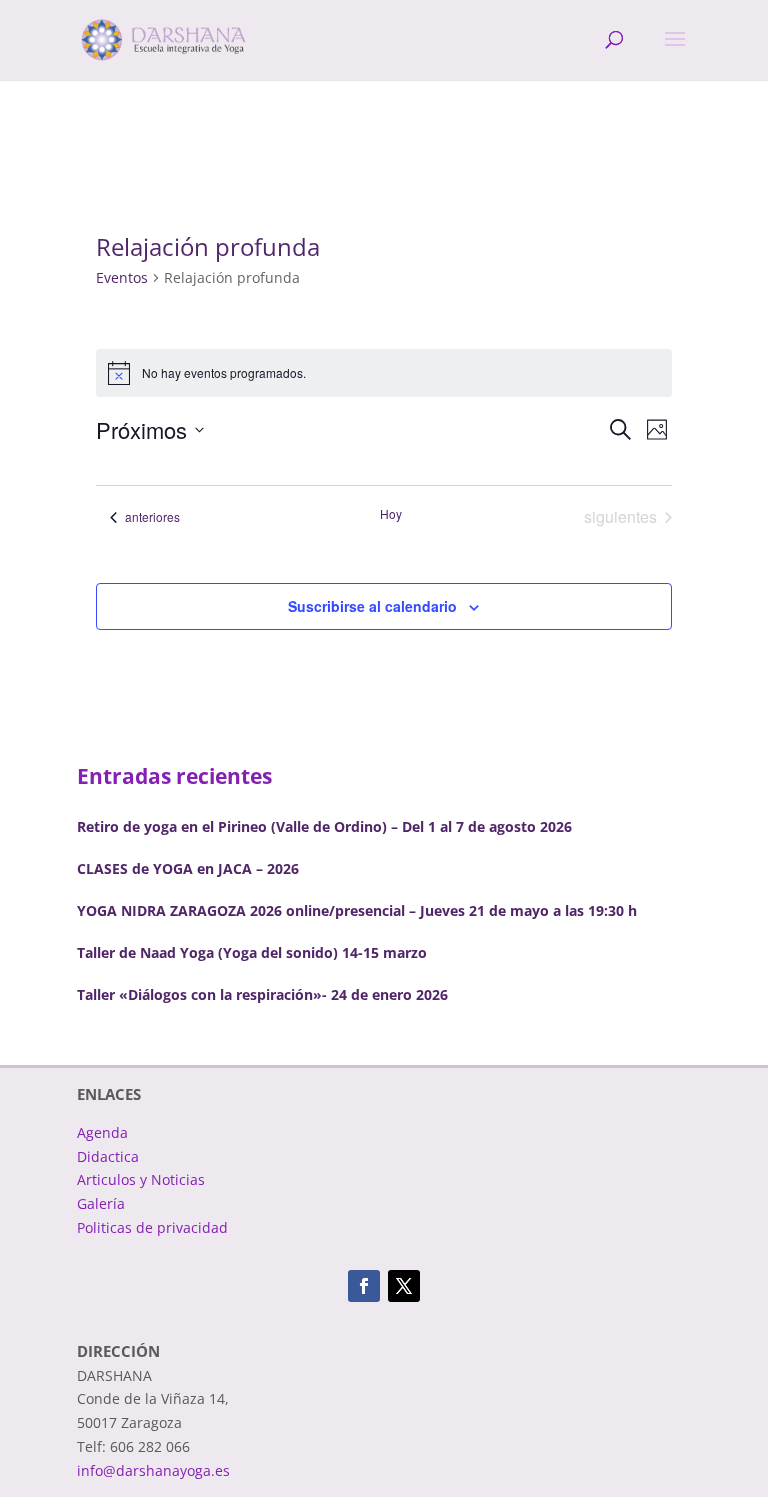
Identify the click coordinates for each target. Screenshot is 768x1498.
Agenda (102, 1132)
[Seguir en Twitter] (404, 1286)
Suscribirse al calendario (372, 606)
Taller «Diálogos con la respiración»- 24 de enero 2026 (262, 994)
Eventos (122, 277)
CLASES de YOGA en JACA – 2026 (188, 868)
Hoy (391, 514)
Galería (101, 1203)
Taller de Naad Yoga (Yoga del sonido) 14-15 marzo (252, 952)
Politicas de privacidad (152, 1227)
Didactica (108, 1156)
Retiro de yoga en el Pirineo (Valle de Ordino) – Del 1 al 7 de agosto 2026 (324, 826)
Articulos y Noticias (141, 1179)
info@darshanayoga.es (153, 1470)
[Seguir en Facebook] (364, 1286)
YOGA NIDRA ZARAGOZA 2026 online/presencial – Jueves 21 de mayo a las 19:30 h (357, 910)
